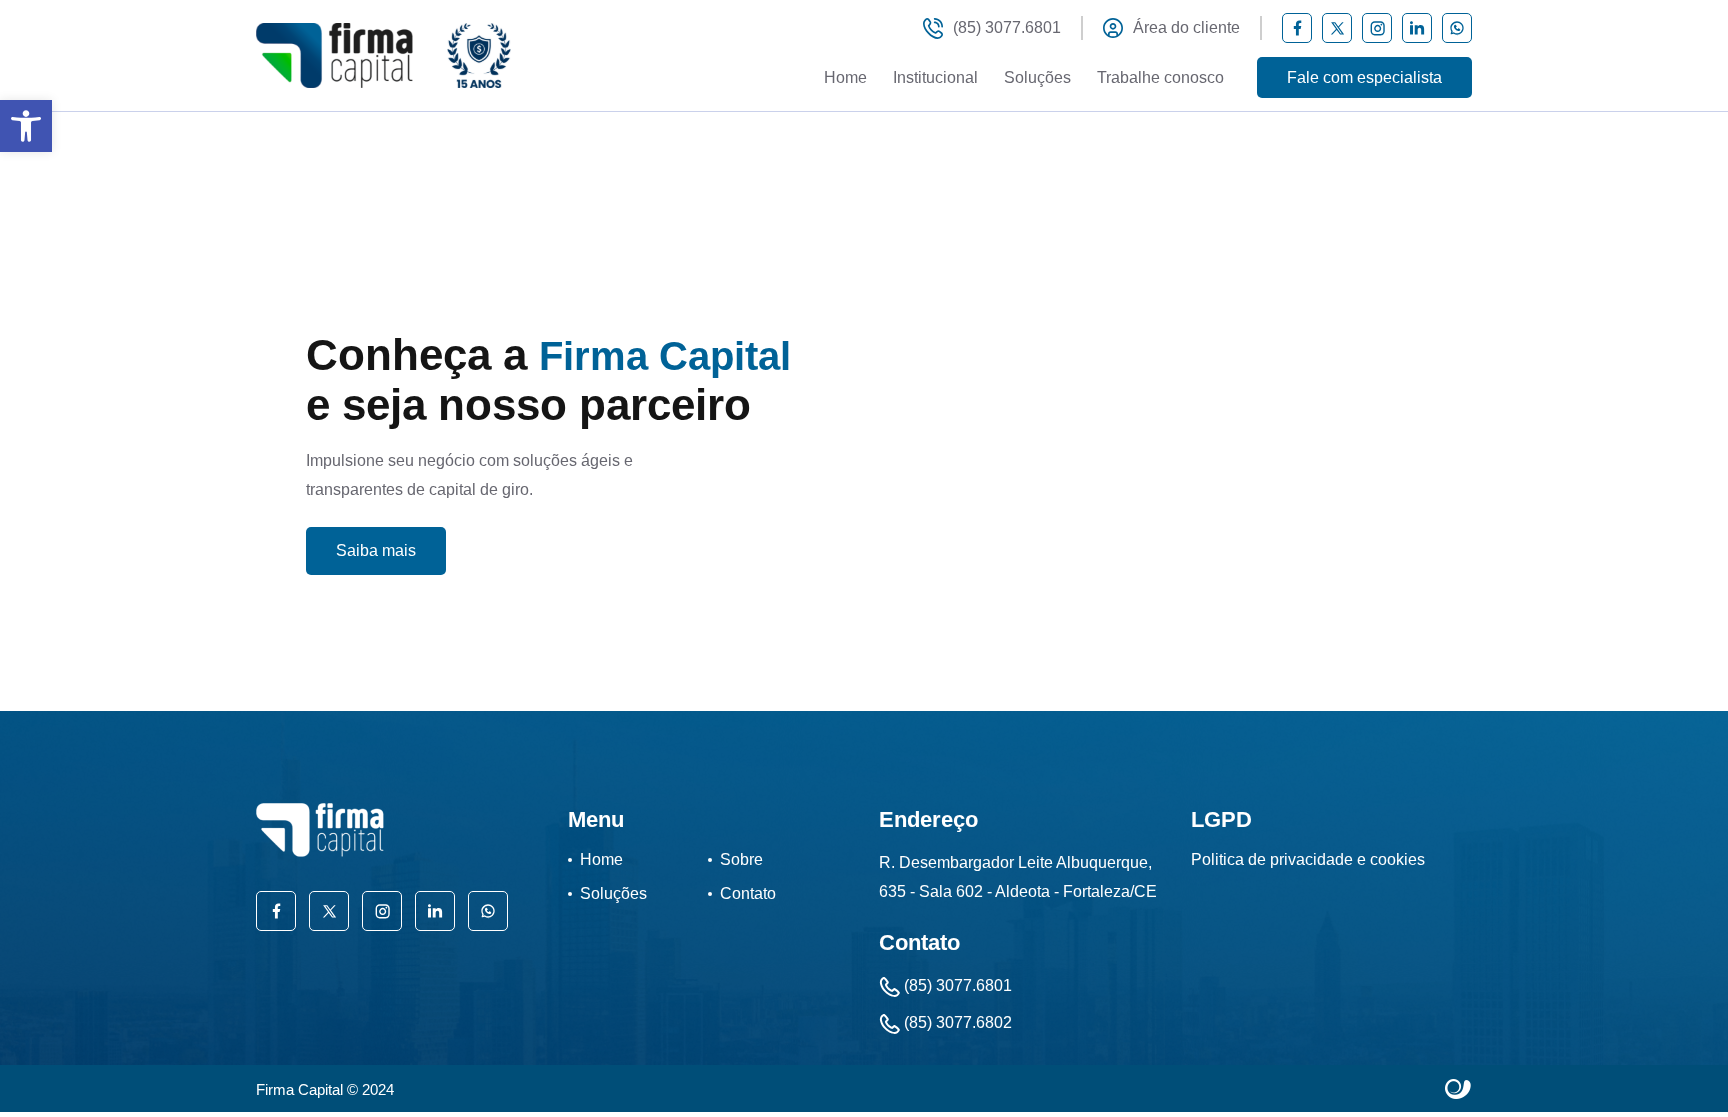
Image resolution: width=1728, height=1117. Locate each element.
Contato (748, 893)
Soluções (1037, 77)
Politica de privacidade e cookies (1308, 859)
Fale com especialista (1364, 77)
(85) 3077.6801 (1007, 27)
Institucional (935, 77)
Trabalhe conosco (1160, 77)
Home (845, 77)
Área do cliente (1186, 27)
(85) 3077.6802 (956, 1022)
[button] (26, 126)
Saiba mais (376, 550)
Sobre (741, 859)
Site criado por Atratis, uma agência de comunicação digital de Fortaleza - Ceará (1458, 1090)
